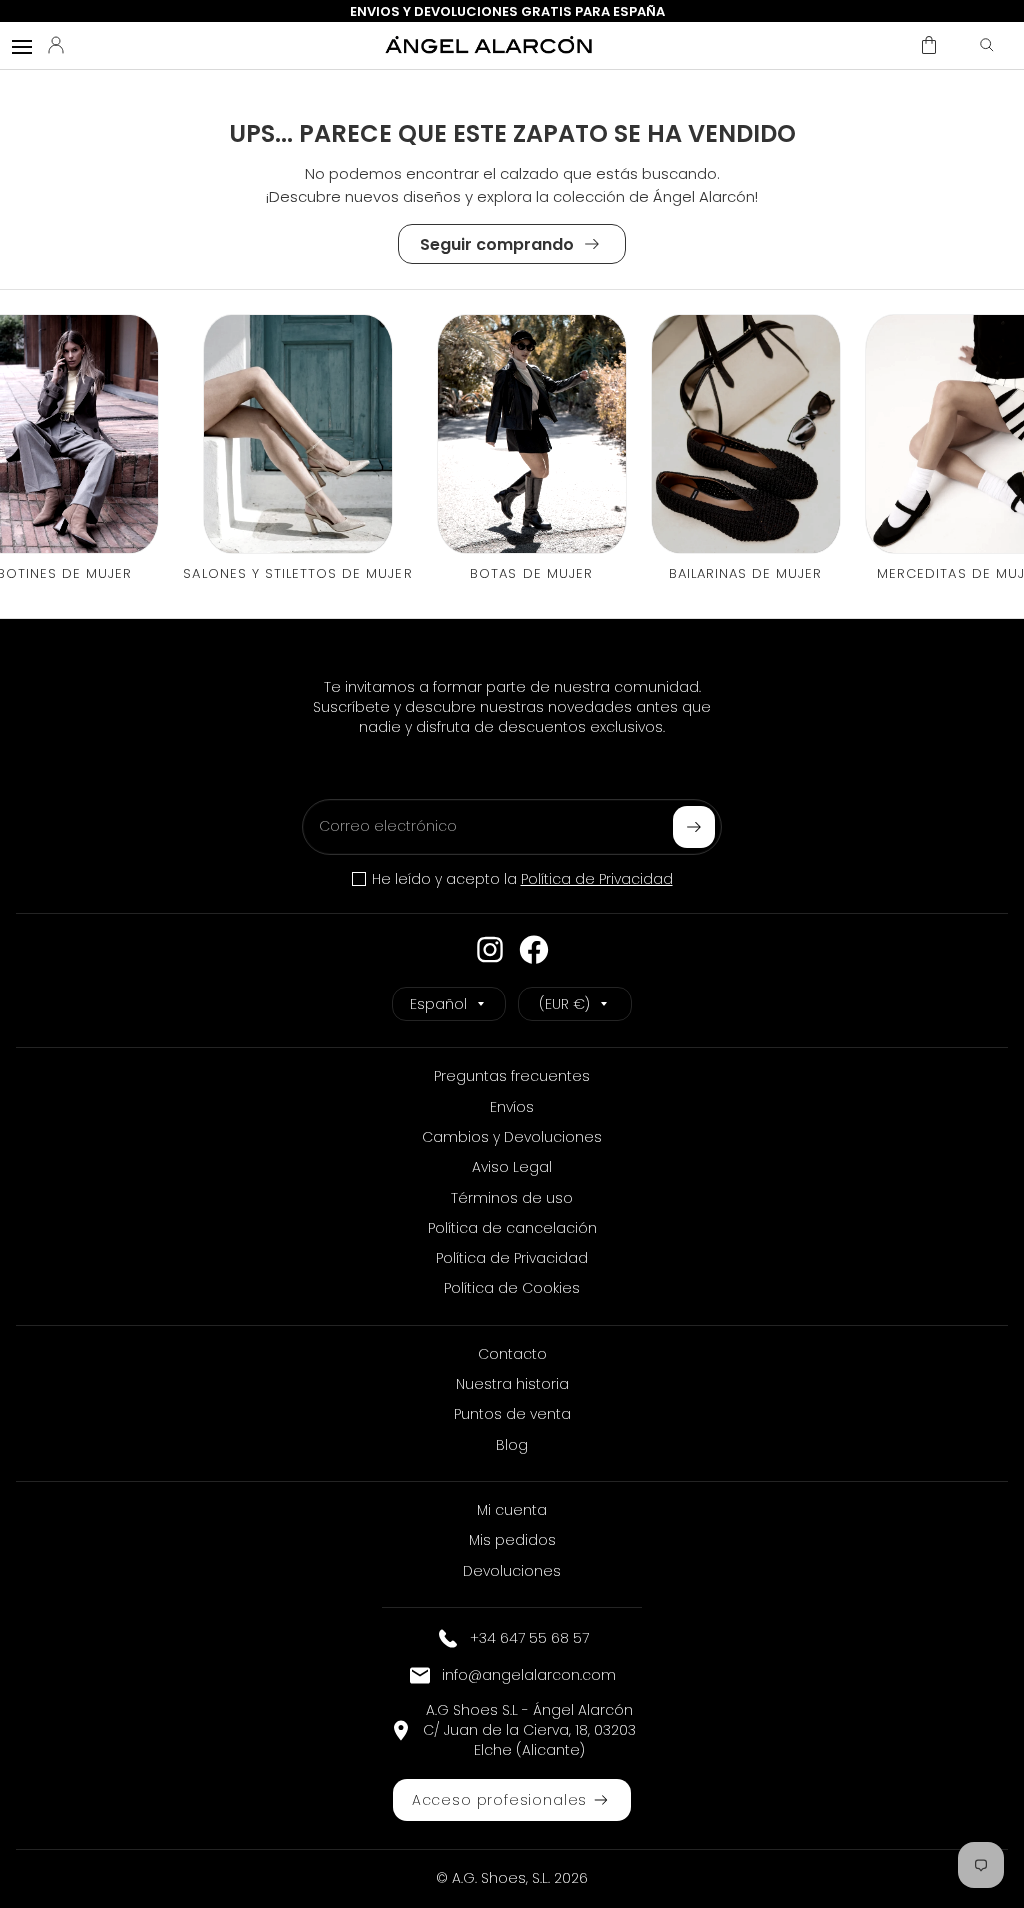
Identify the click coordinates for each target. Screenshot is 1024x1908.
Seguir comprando (497, 244)
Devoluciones (512, 1571)
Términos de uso (512, 1198)
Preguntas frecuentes (512, 1076)
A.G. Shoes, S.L (500, 1878)
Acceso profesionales (499, 1800)
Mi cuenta (512, 1510)
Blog (512, 1445)
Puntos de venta (512, 1414)
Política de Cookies (512, 1288)
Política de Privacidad (597, 879)
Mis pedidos (512, 1540)
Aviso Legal (512, 1167)
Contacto (512, 1354)
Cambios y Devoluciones (512, 1137)
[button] (929, 45)
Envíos (512, 1107)
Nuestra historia (512, 1384)
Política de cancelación (512, 1228)
